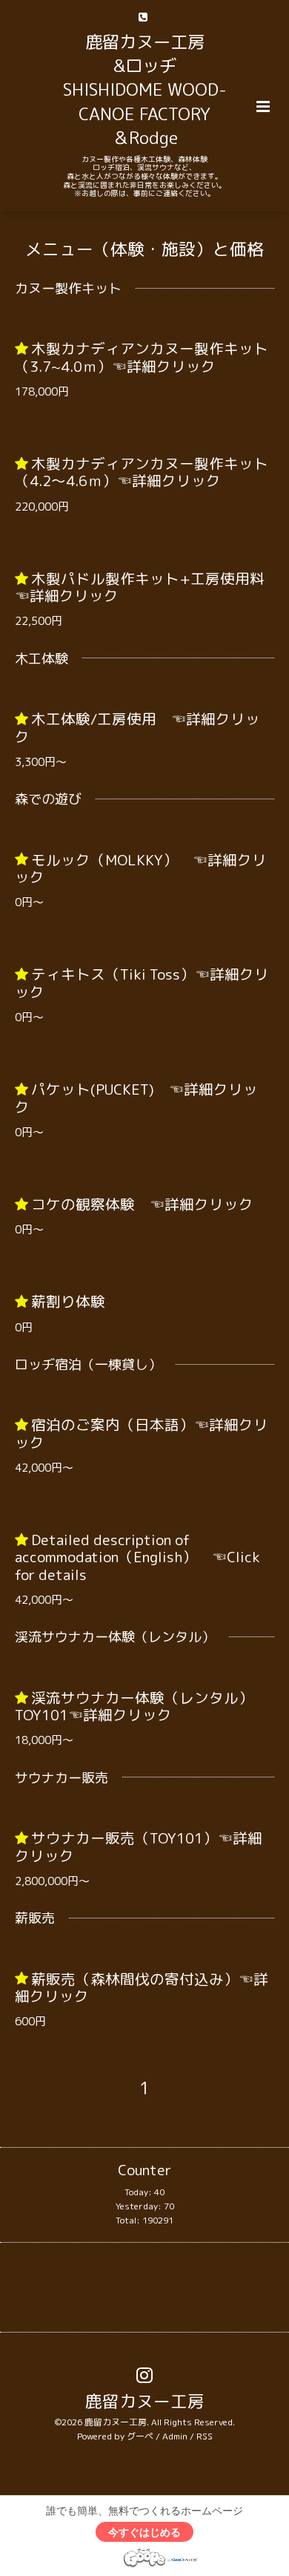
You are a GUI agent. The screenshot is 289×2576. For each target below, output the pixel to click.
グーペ (140, 2436)
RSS (205, 2436)
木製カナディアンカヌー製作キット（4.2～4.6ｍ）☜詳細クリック (142, 472)
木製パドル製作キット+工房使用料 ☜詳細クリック (147, 587)
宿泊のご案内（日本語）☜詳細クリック (142, 1433)
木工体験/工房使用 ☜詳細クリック (137, 727)
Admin (175, 2436)
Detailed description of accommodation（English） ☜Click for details (137, 1557)
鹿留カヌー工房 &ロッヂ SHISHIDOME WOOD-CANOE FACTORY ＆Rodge (145, 90)
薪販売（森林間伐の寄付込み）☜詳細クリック (142, 1987)
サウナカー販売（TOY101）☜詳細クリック (139, 1846)
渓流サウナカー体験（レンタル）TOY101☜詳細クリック (134, 1706)
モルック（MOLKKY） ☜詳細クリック (141, 868)
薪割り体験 (68, 1301)
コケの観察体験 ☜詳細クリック (142, 1204)
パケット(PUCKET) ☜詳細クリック (136, 1098)
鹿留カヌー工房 (145, 2401)
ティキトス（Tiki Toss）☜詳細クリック (142, 983)
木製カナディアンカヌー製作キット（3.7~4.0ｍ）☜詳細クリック (142, 357)
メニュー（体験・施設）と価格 (144, 249)
